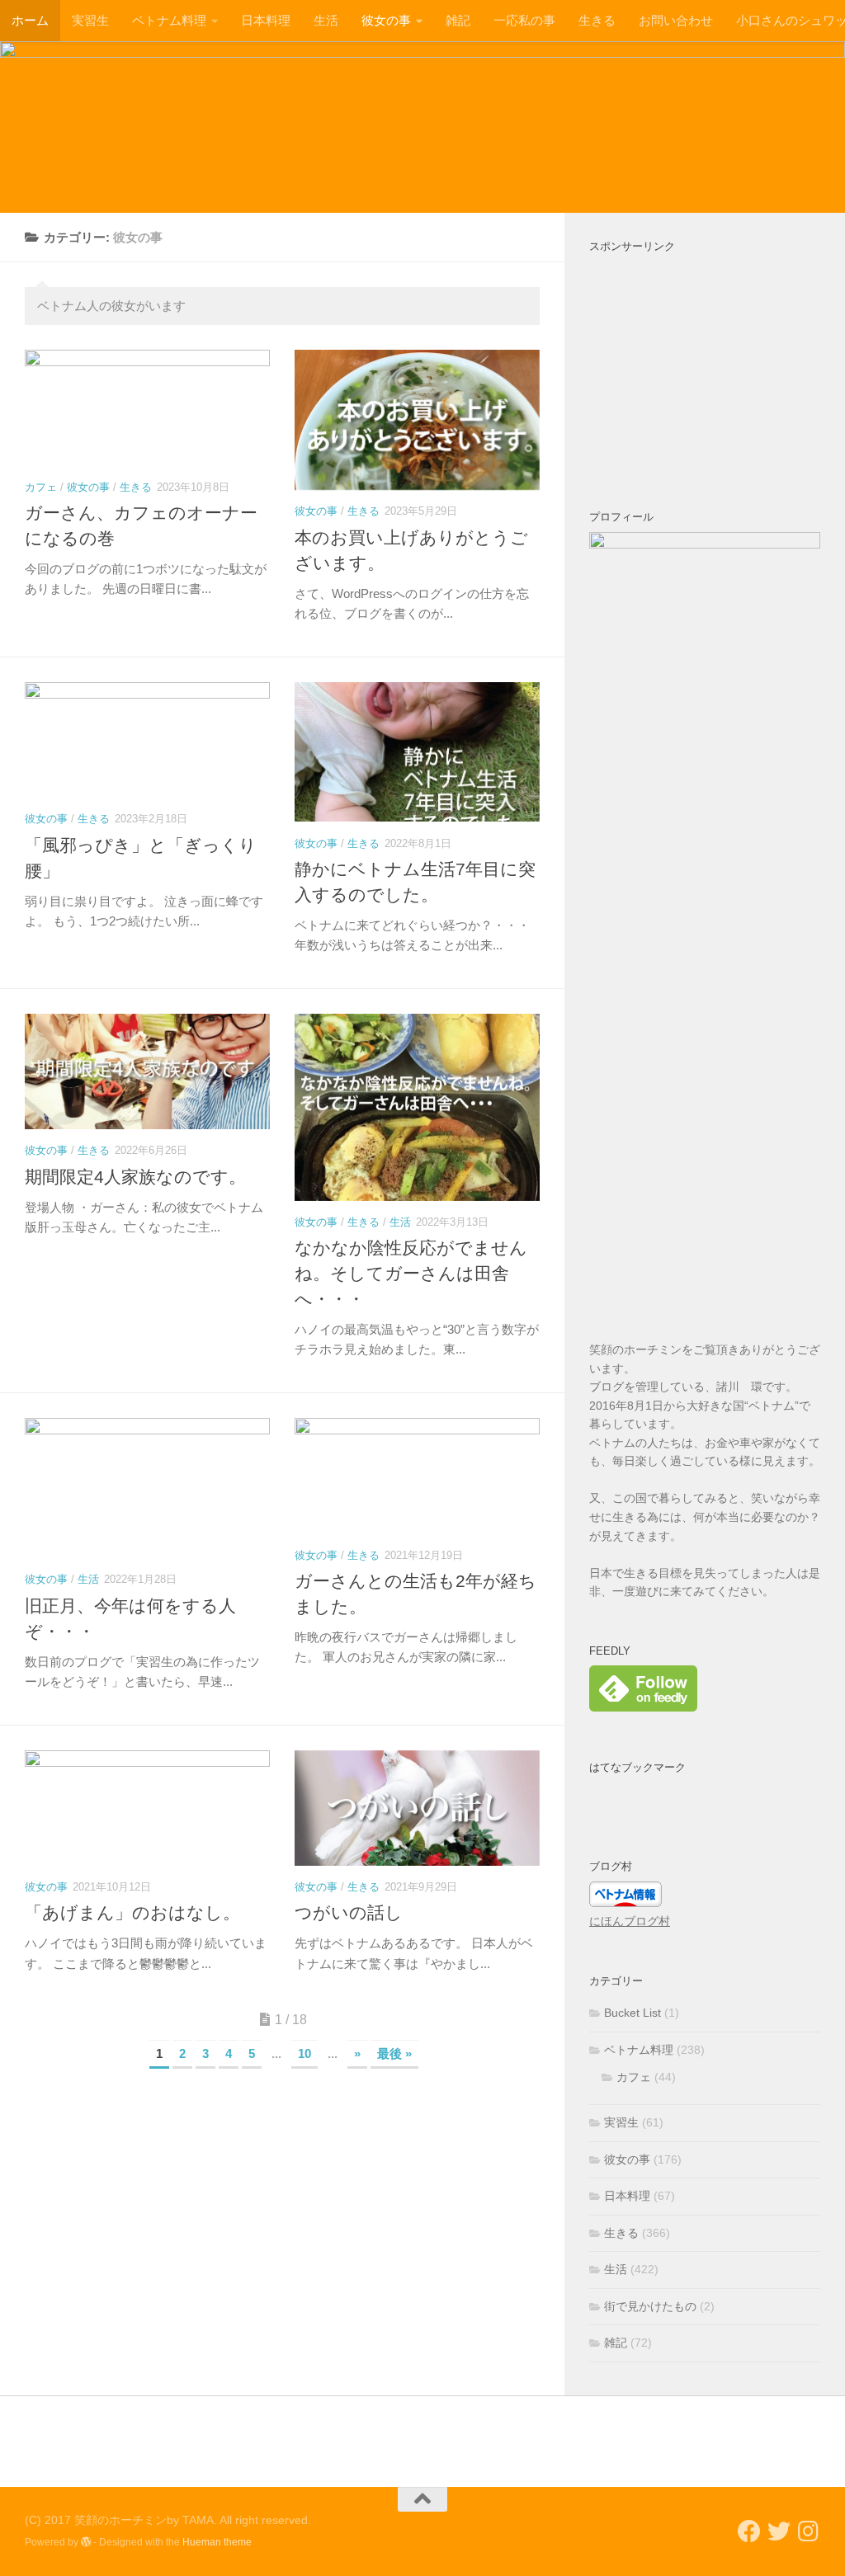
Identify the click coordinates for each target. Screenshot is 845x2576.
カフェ (41, 487)
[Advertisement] (705, 364)
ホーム (30, 20)
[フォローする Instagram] (809, 2531)
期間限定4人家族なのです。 (135, 1177)
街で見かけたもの (650, 2306)
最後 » (394, 2053)
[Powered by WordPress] (86, 2542)
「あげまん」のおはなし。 (132, 1912)
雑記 (458, 20)
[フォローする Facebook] (749, 2531)
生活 (326, 20)
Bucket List (633, 2013)
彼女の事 (386, 20)
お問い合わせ (676, 20)
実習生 (90, 20)
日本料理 (266, 20)
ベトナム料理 (169, 20)
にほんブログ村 (630, 1921)
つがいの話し (349, 1912)
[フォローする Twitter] (779, 2531)
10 (304, 2053)
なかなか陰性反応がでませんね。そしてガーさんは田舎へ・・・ (411, 1273)
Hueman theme (217, 2542)
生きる (597, 20)
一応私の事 (524, 20)
